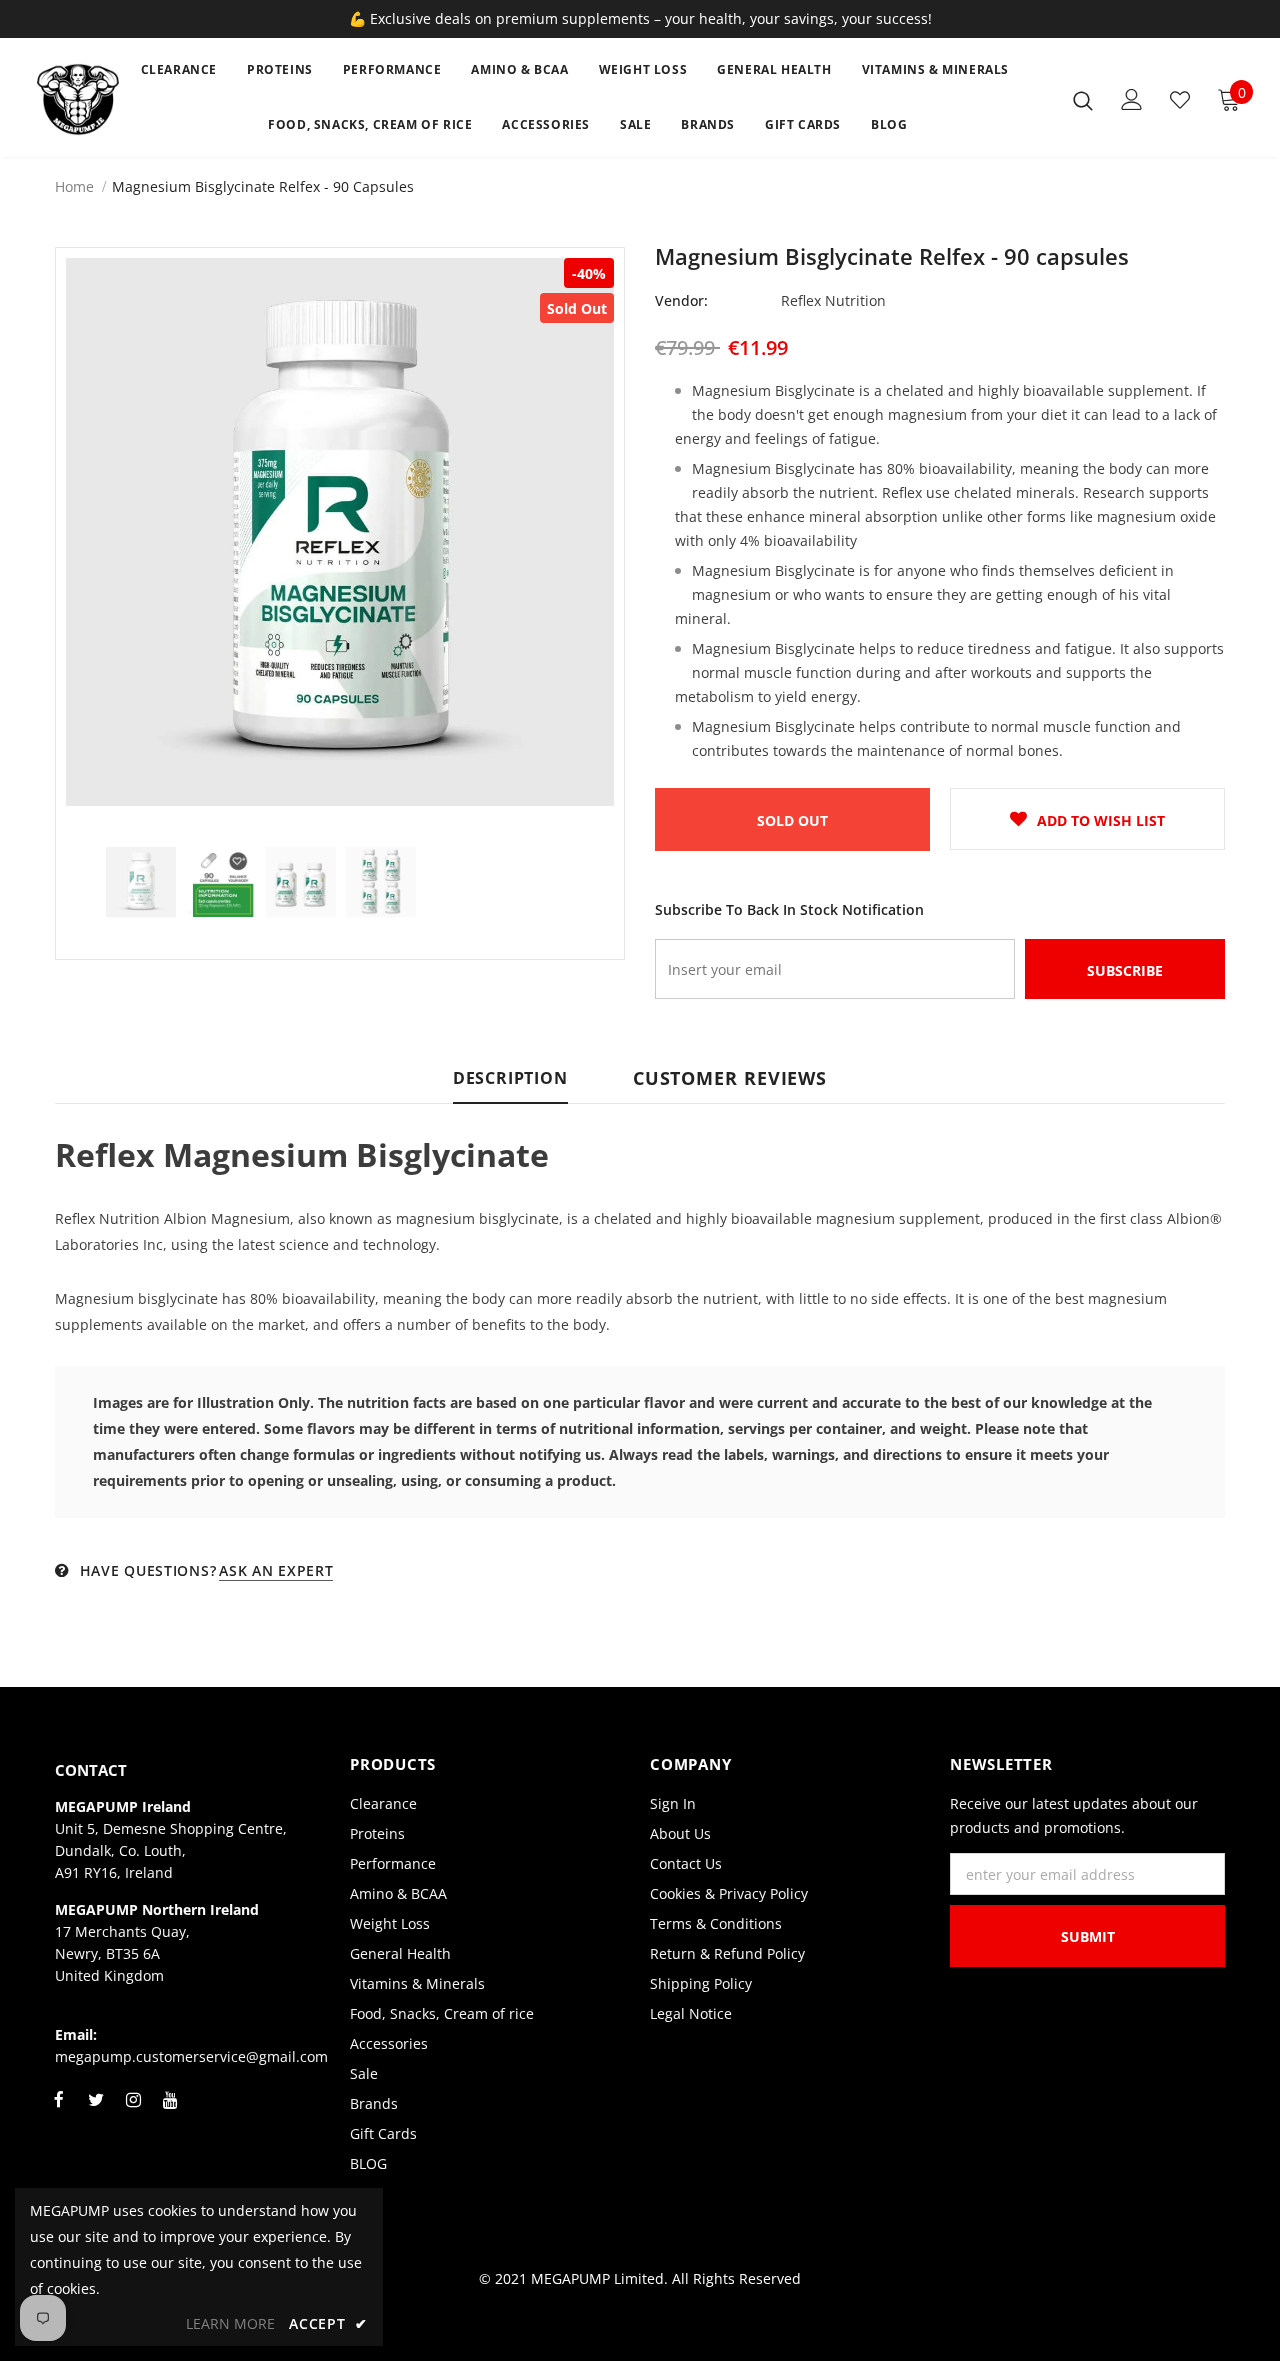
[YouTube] (170, 2111)
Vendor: (681, 300)
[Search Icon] (1083, 100)
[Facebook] (59, 2111)
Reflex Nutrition (833, 300)
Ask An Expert (276, 1570)
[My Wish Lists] (1180, 100)
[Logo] (78, 99)
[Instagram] (133, 2111)
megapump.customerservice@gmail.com (191, 2056)
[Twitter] (96, 2111)
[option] (340, 532)
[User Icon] (1132, 99)
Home (74, 186)
